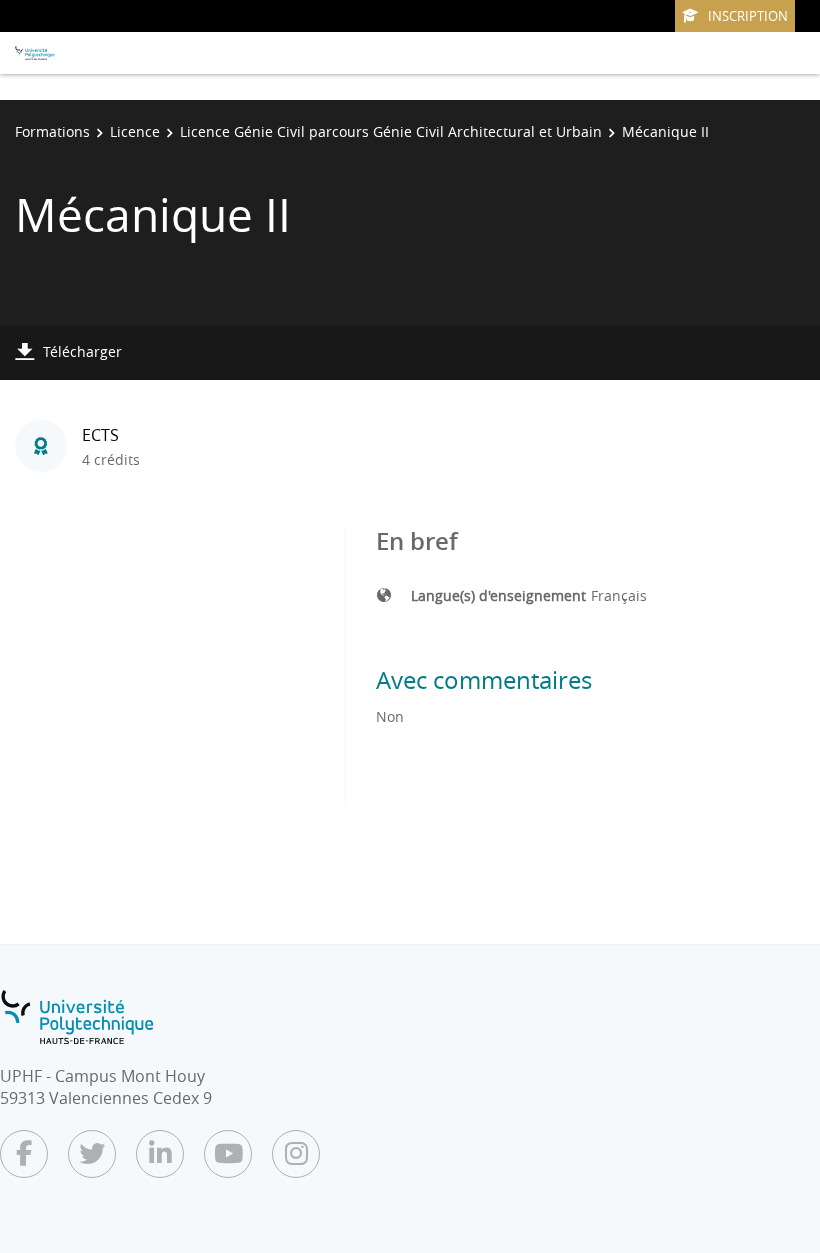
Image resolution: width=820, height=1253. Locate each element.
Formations (52, 131)
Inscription (748, 16)
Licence (135, 131)
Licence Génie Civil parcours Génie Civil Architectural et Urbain (391, 131)
